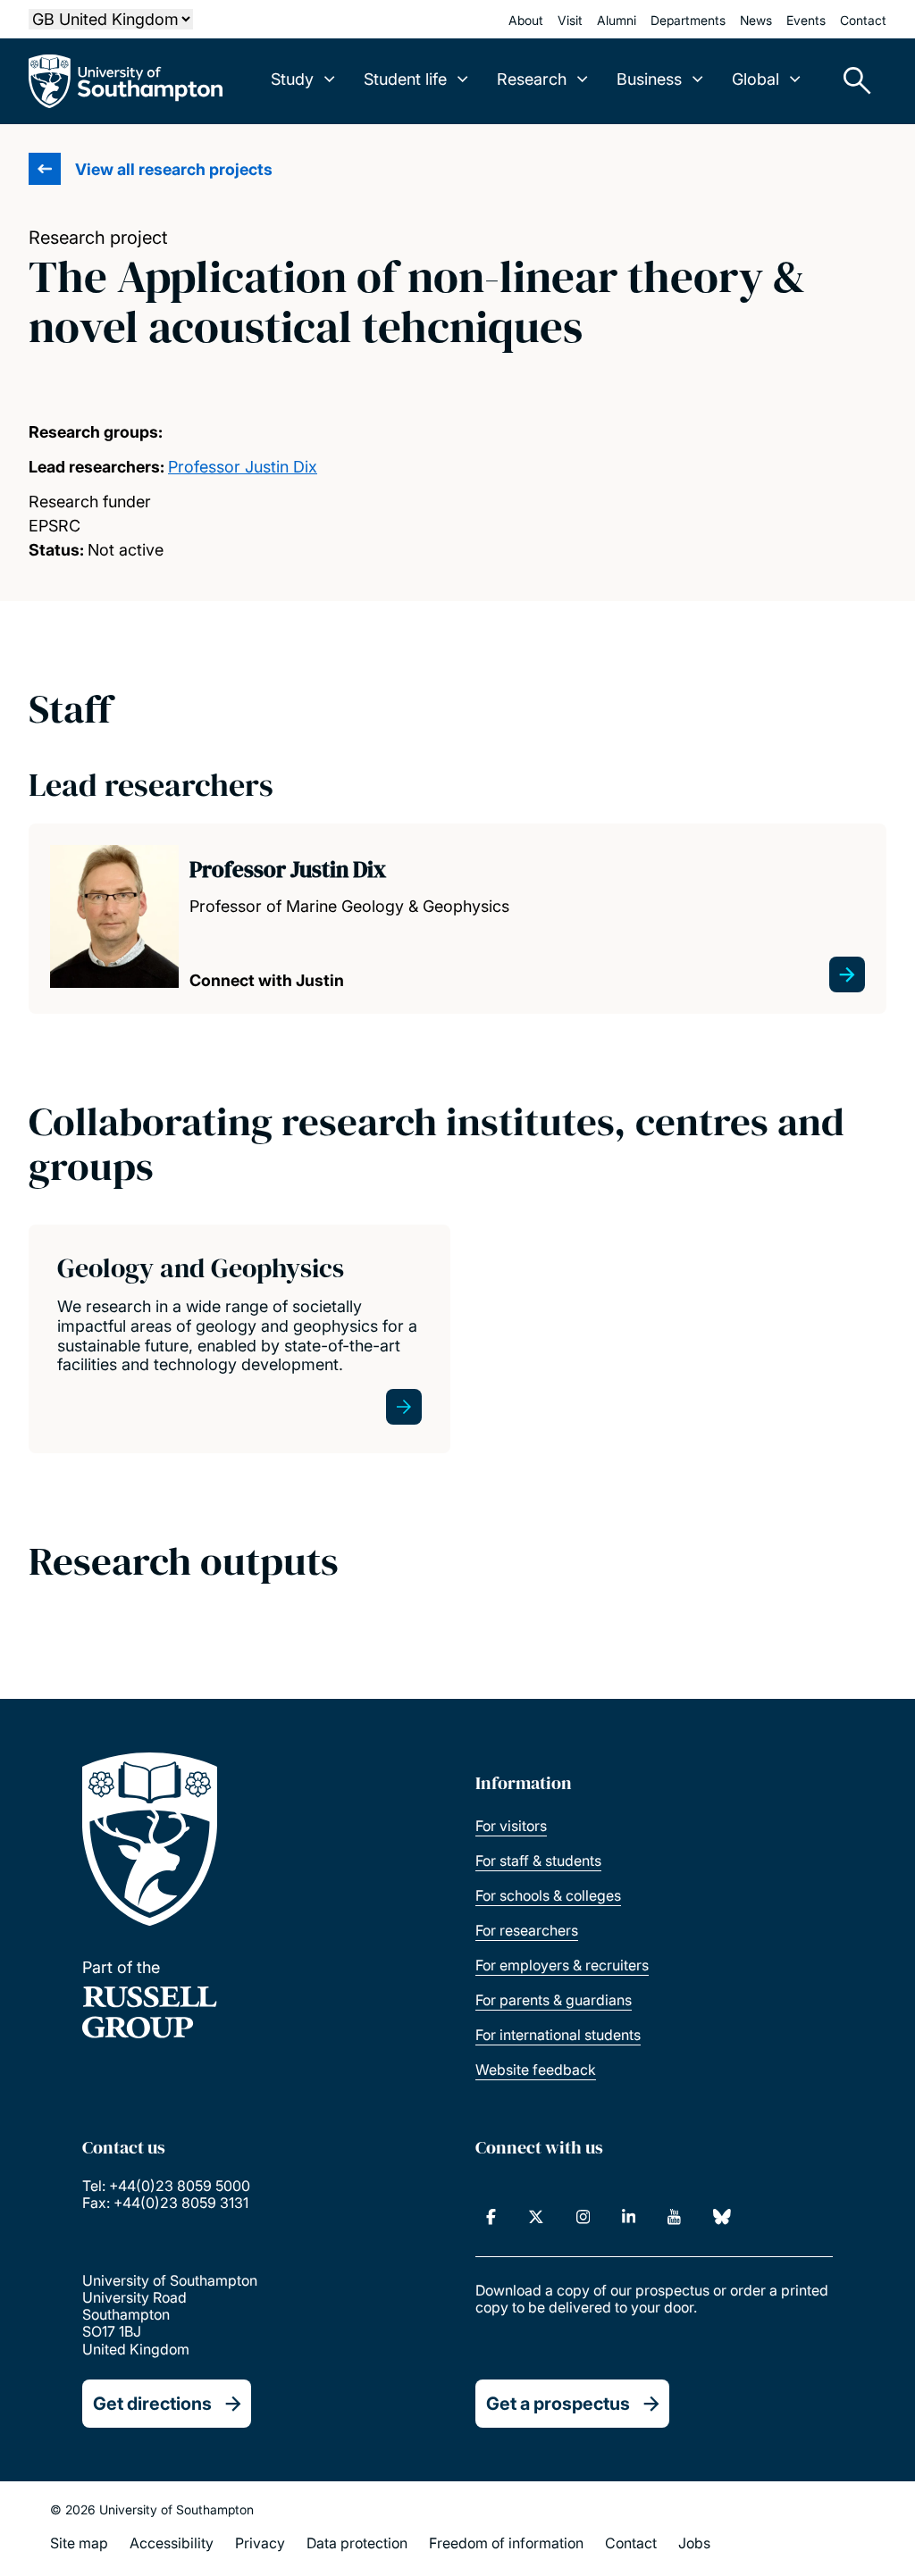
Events (806, 20)
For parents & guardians (554, 2000)
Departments (688, 20)
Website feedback (536, 2070)
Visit (570, 20)
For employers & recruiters (562, 1965)
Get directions (152, 2404)
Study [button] (292, 79)
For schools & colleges (548, 1895)
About (526, 20)
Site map (79, 2543)
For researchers (527, 1930)
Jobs (694, 2543)
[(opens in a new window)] (491, 2217)
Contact (863, 20)
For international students (558, 2035)
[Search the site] (851, 81)
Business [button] (649, 79)
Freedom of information (506, 2543)
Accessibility (172, 2543)
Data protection (357, 2543)
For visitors (511, 1826)
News (756, 20)
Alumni (617, 20)
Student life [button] (405, 79)
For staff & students (538, 1861)
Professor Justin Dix (243, 467)
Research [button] (532, 79)
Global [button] (756, 79)
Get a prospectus (558, 2404)
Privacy (260, 2543)
